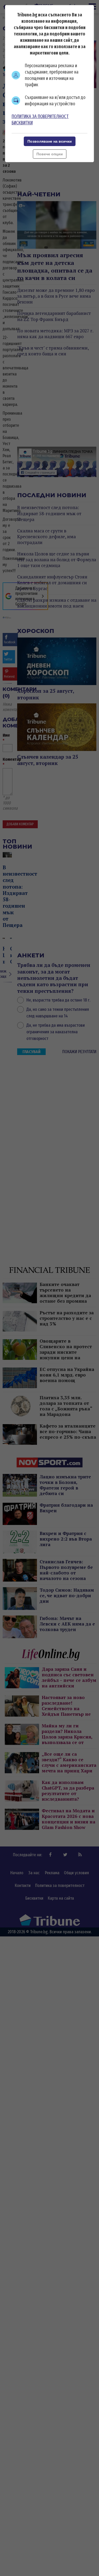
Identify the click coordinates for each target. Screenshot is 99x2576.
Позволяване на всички (50, 141)
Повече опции (50, 154)
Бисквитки (22, 123)
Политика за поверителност (40, 116)
